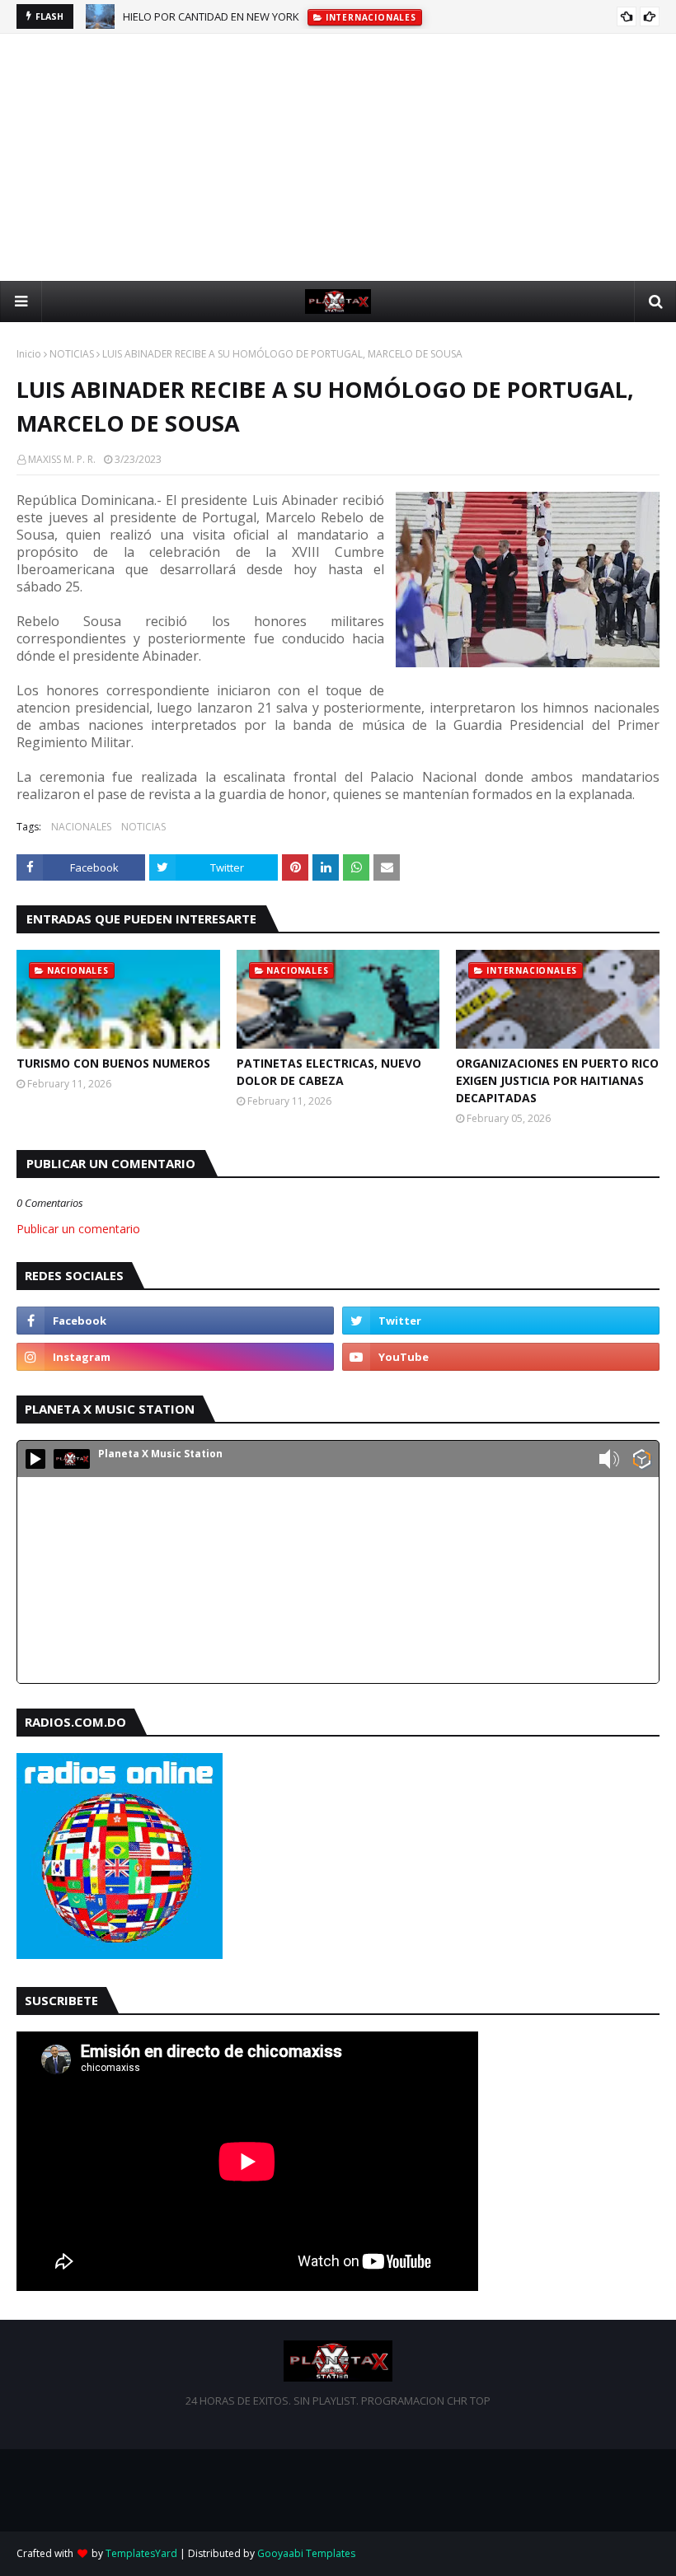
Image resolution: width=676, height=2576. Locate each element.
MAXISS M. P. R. (62, 459)
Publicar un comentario (78, 1229)
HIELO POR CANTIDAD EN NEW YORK (211, 16)
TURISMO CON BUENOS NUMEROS (113, 1063)
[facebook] (175, 1321)
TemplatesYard (141, 2553)
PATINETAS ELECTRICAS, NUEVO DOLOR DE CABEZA (329, 1072)
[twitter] (501, 1321)
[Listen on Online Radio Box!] (642, 1461)
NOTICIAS (72, 354)
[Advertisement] (338, 157)
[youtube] (501, 1357)
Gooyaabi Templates (306, 2553)
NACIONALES (81, 827)
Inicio (29, 354)
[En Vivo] (35, 1459)
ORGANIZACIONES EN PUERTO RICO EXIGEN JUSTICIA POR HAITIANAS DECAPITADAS (557, 1080)
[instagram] (175, 1357)
